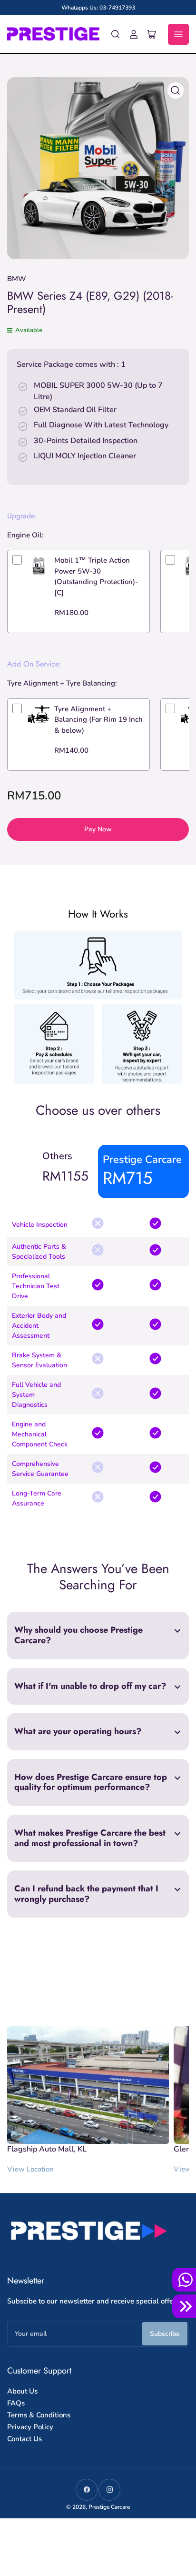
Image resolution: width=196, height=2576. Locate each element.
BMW (17, 279)
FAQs (16, 2403)
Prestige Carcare (109, 2507)
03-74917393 (117, 8)
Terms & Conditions (39, 2415)
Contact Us (24, 2439)
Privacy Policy (30, 2427)
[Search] (116, 34)
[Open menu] (178, 34)
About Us (22, 2391)
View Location (30, 2169)
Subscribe (165, 2334)
